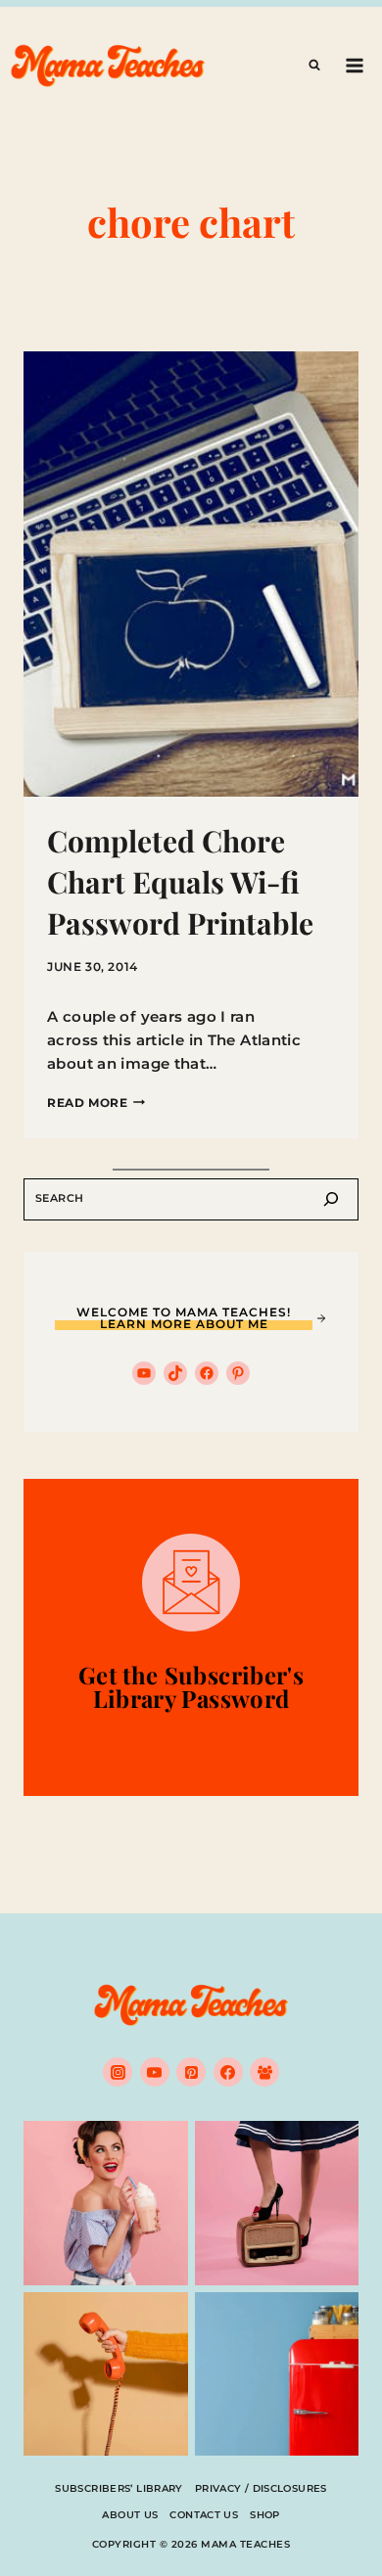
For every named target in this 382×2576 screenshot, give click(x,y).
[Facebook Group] (264, 2072)
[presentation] (191, 574)
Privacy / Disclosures (261, 2488)
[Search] (331, 1199)
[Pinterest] (191, 2072)
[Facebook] (228, 2072)
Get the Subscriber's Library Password (191, 1686)
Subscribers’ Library (119, 2488)
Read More (96, 1103)
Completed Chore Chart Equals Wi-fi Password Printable (180, 882)
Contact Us (204, 2515)
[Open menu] (354, 65)
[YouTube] (155, 2072)
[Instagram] (118, 2072)
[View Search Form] (314, 66)
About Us (130, 2515)
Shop (265, 2515)
